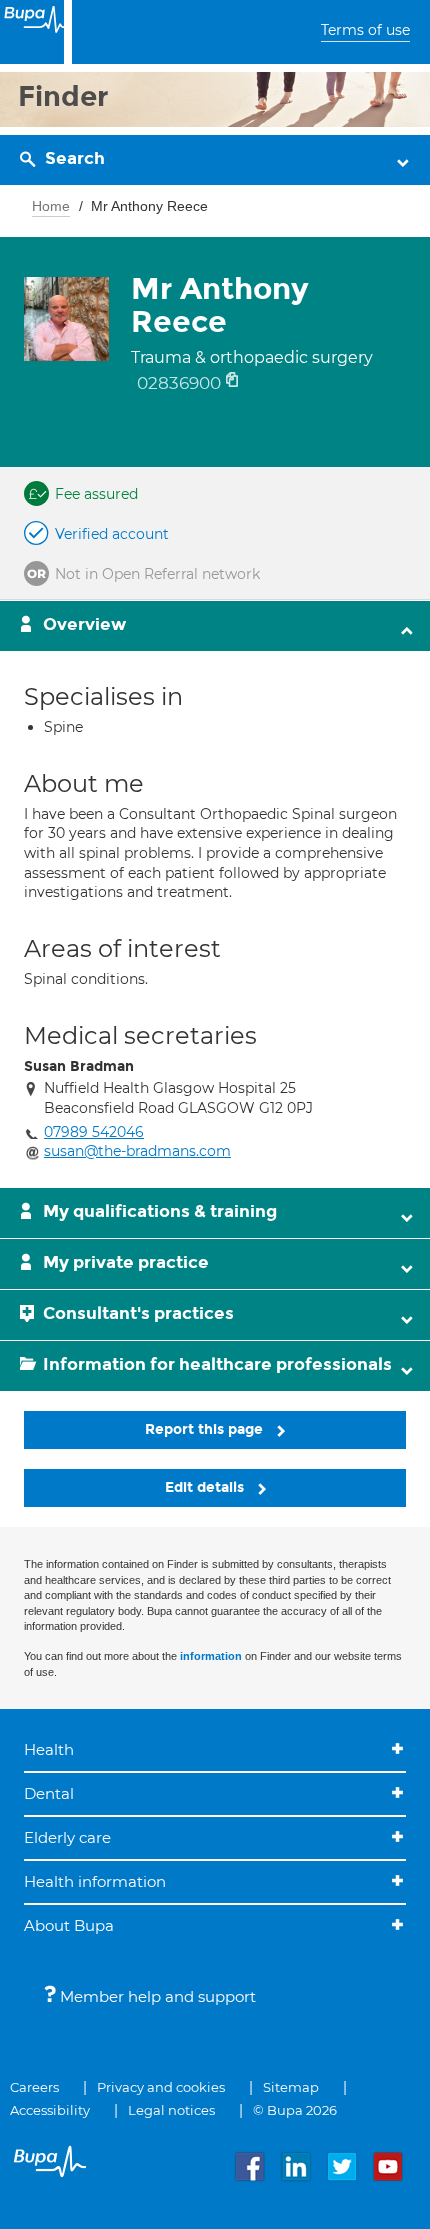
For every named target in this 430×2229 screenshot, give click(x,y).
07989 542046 (94, 1132)
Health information (95, 1881)
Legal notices (171, 2110)
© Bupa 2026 (295, 2110)
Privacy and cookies (161, 2087)
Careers (34, 2087)
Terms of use (365, 30)
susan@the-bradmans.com (137, 1151)
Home (51, 206)
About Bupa (69, 1925)
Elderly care (67, 1837)
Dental (49, 1793)
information (211, 1656)
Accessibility (50, 2110)
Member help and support (156, 1996)
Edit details (206, 1487)
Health (49, 1749)
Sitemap (291, 2087)
